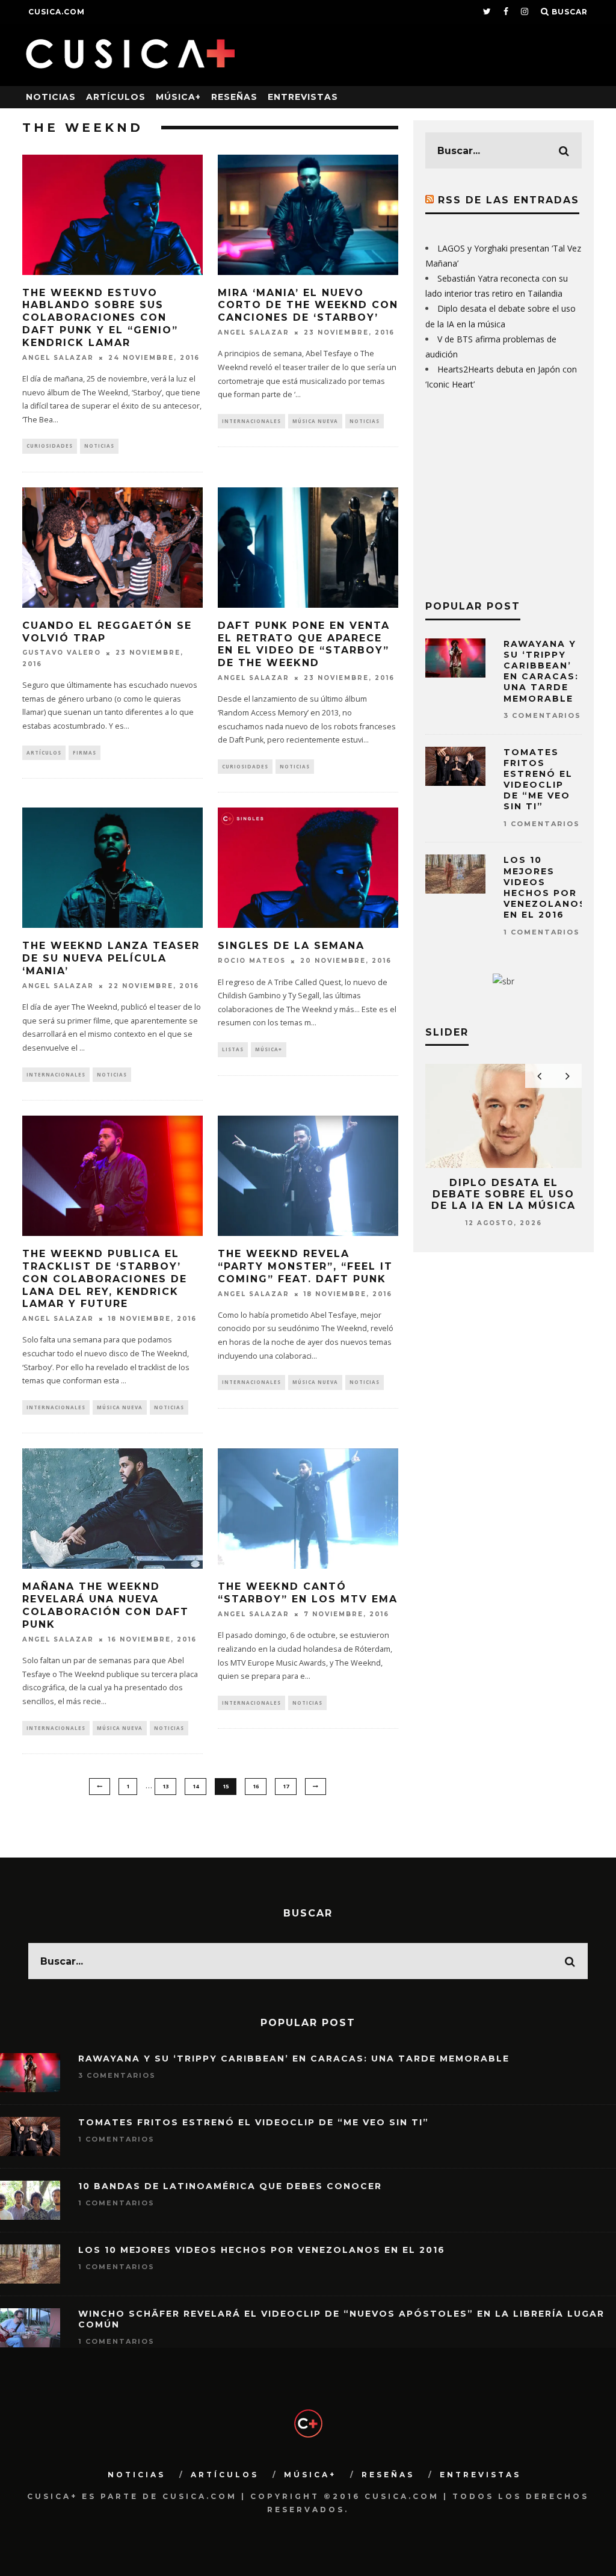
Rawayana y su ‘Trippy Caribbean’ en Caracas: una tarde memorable (541, 671)
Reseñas (234, 97)
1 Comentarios (542, 824)
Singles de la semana (291, 946)
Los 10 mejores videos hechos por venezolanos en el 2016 (545, 887)
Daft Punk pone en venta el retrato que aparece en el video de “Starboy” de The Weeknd (304, 644)
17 (286, 1786)
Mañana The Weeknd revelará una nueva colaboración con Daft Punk (106, 1605)
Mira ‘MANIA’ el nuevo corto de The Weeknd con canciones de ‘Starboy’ (308, 305)
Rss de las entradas (509, 200)
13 (165, 1786)
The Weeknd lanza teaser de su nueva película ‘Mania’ (111, 958)
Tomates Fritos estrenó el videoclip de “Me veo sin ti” (538, 780)
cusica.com (57, 12)
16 (256, 1786)
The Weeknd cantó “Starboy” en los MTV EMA (308, 1593)
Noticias (51, 97)
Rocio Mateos (252, 961)
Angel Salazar (58, 358)
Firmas (85, 752)
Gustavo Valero (62, 653)
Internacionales (251, 421)
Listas (233, 1049)
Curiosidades (50, 446)
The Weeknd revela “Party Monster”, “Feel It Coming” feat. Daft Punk (305, 1266)
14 (196, 1786)
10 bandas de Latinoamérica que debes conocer (230, 2186)
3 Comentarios (542, 715)
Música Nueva (315, 421)
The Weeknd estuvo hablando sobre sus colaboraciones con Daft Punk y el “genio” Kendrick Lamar (100, 318)
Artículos (116, 97)
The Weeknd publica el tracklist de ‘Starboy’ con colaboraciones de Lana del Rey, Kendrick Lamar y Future (105, 1279)
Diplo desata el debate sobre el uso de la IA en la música (504, 1194)
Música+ (178, 97)
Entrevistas (303, 97)
